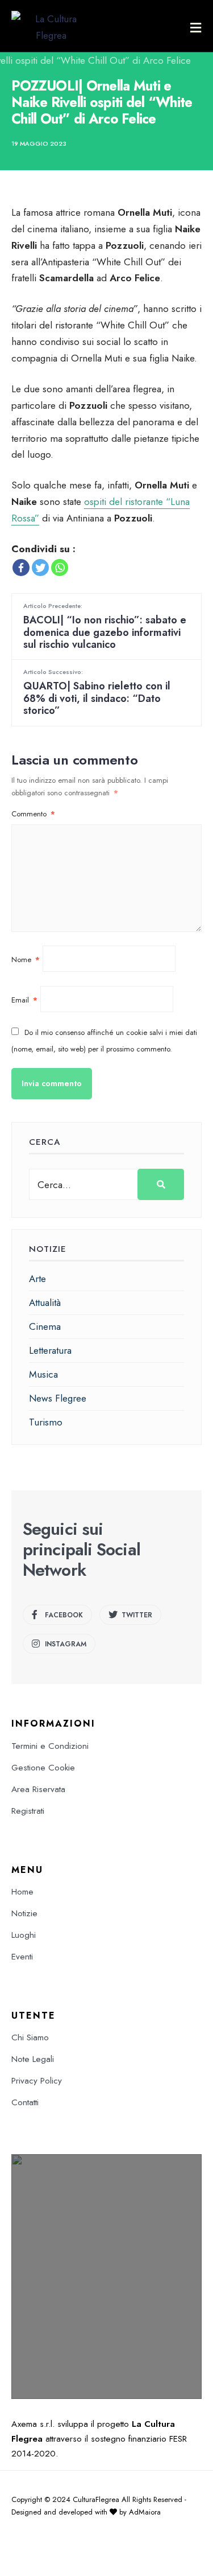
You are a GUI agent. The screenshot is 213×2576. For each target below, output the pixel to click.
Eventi (22, 1957)
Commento (33, 814)
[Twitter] (40, 568)
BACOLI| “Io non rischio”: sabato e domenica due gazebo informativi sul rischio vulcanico (105, 626)
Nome (26, 960)
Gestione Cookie (43, 1768)
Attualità (45, 1303)
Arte (37, 1279)
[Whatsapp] (60, 568)
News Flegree (58, 1398)
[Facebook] (21, 568)
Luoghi (24, 1935)
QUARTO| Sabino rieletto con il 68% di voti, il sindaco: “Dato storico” (97, 693)
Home (22, 1892)
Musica (43, 1374)
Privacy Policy (37, 2081)
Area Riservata (38, 1789)
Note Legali (33, 2059)
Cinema (45, 1326)
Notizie (24, 1913)
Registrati (28, 1811)
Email (24, 1000)
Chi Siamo (30, 2037)
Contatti (25, 2102)
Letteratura (50, 1350)
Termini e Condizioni (50, 1746)
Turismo (46, 1422)
